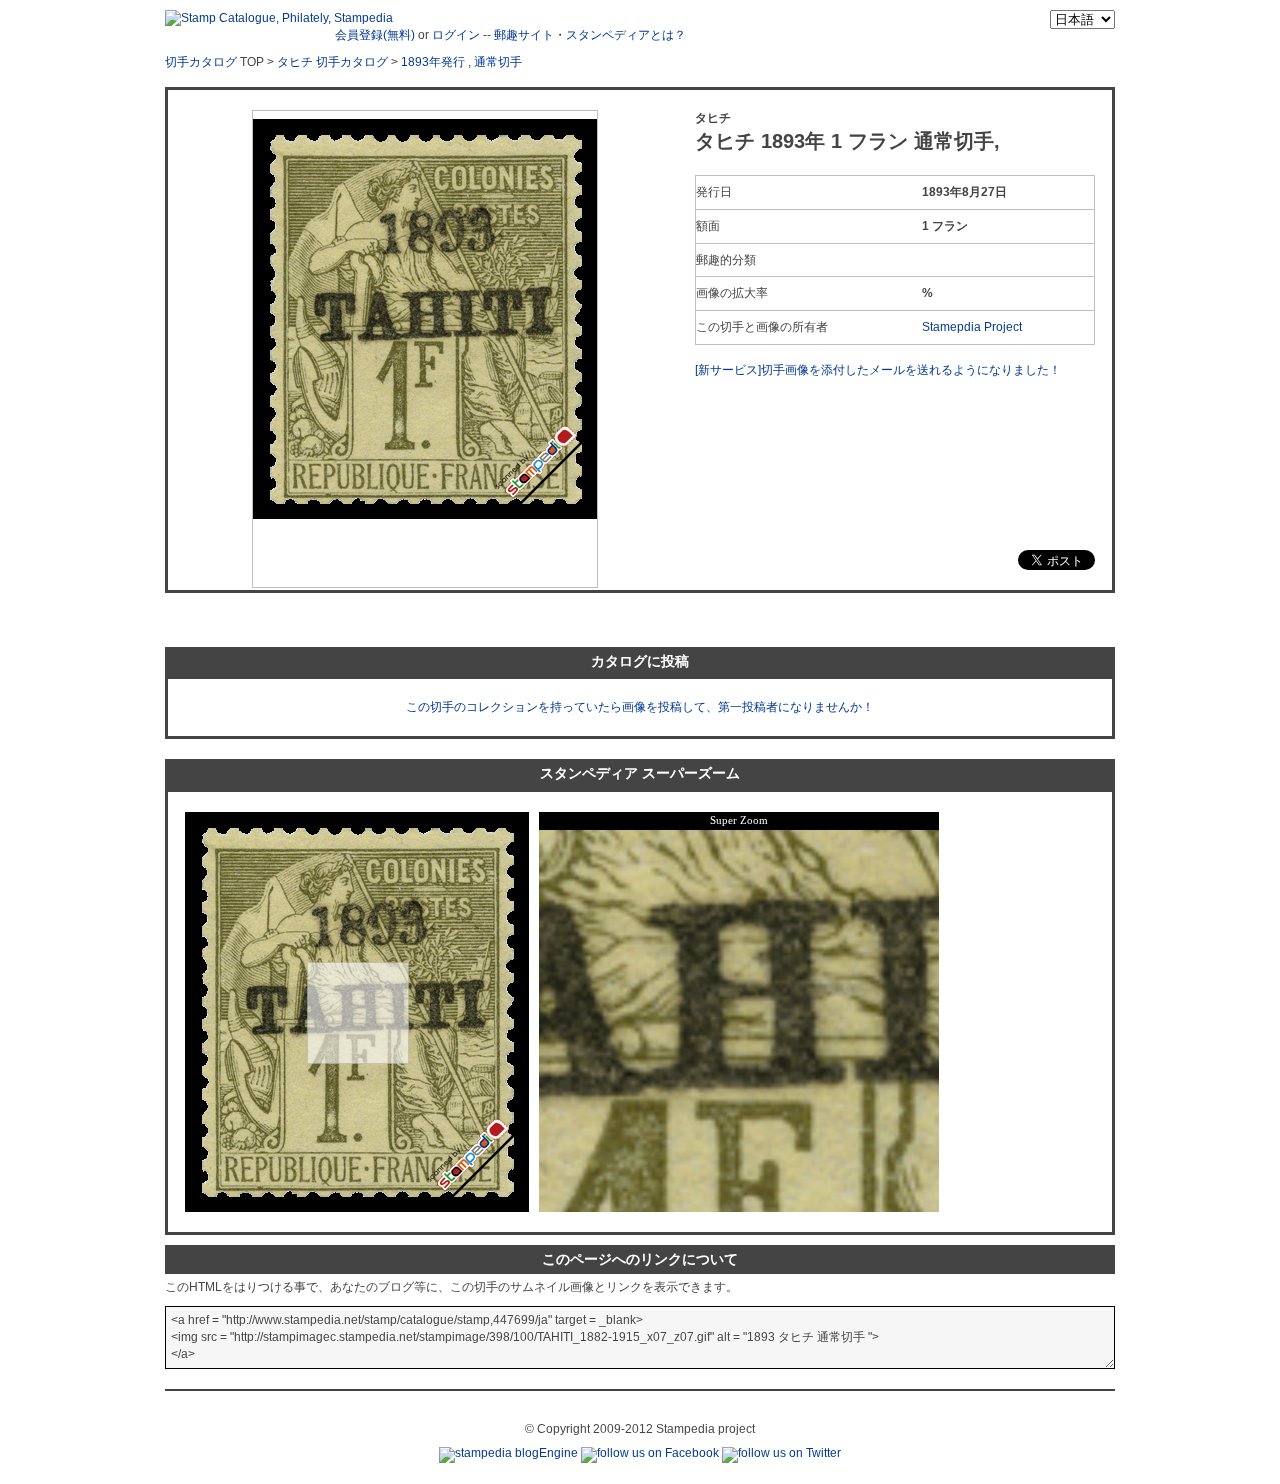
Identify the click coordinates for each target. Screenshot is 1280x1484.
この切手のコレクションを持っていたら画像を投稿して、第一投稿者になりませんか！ (640, 707)
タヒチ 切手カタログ (332, 62)
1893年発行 (433, 62)
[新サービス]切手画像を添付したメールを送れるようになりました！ (878, 370)
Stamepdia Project (972, 327)
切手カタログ (201, 62)
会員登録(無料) (375, 35)
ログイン (456, 35)
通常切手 (498, 62)
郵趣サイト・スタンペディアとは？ (590, 35)
